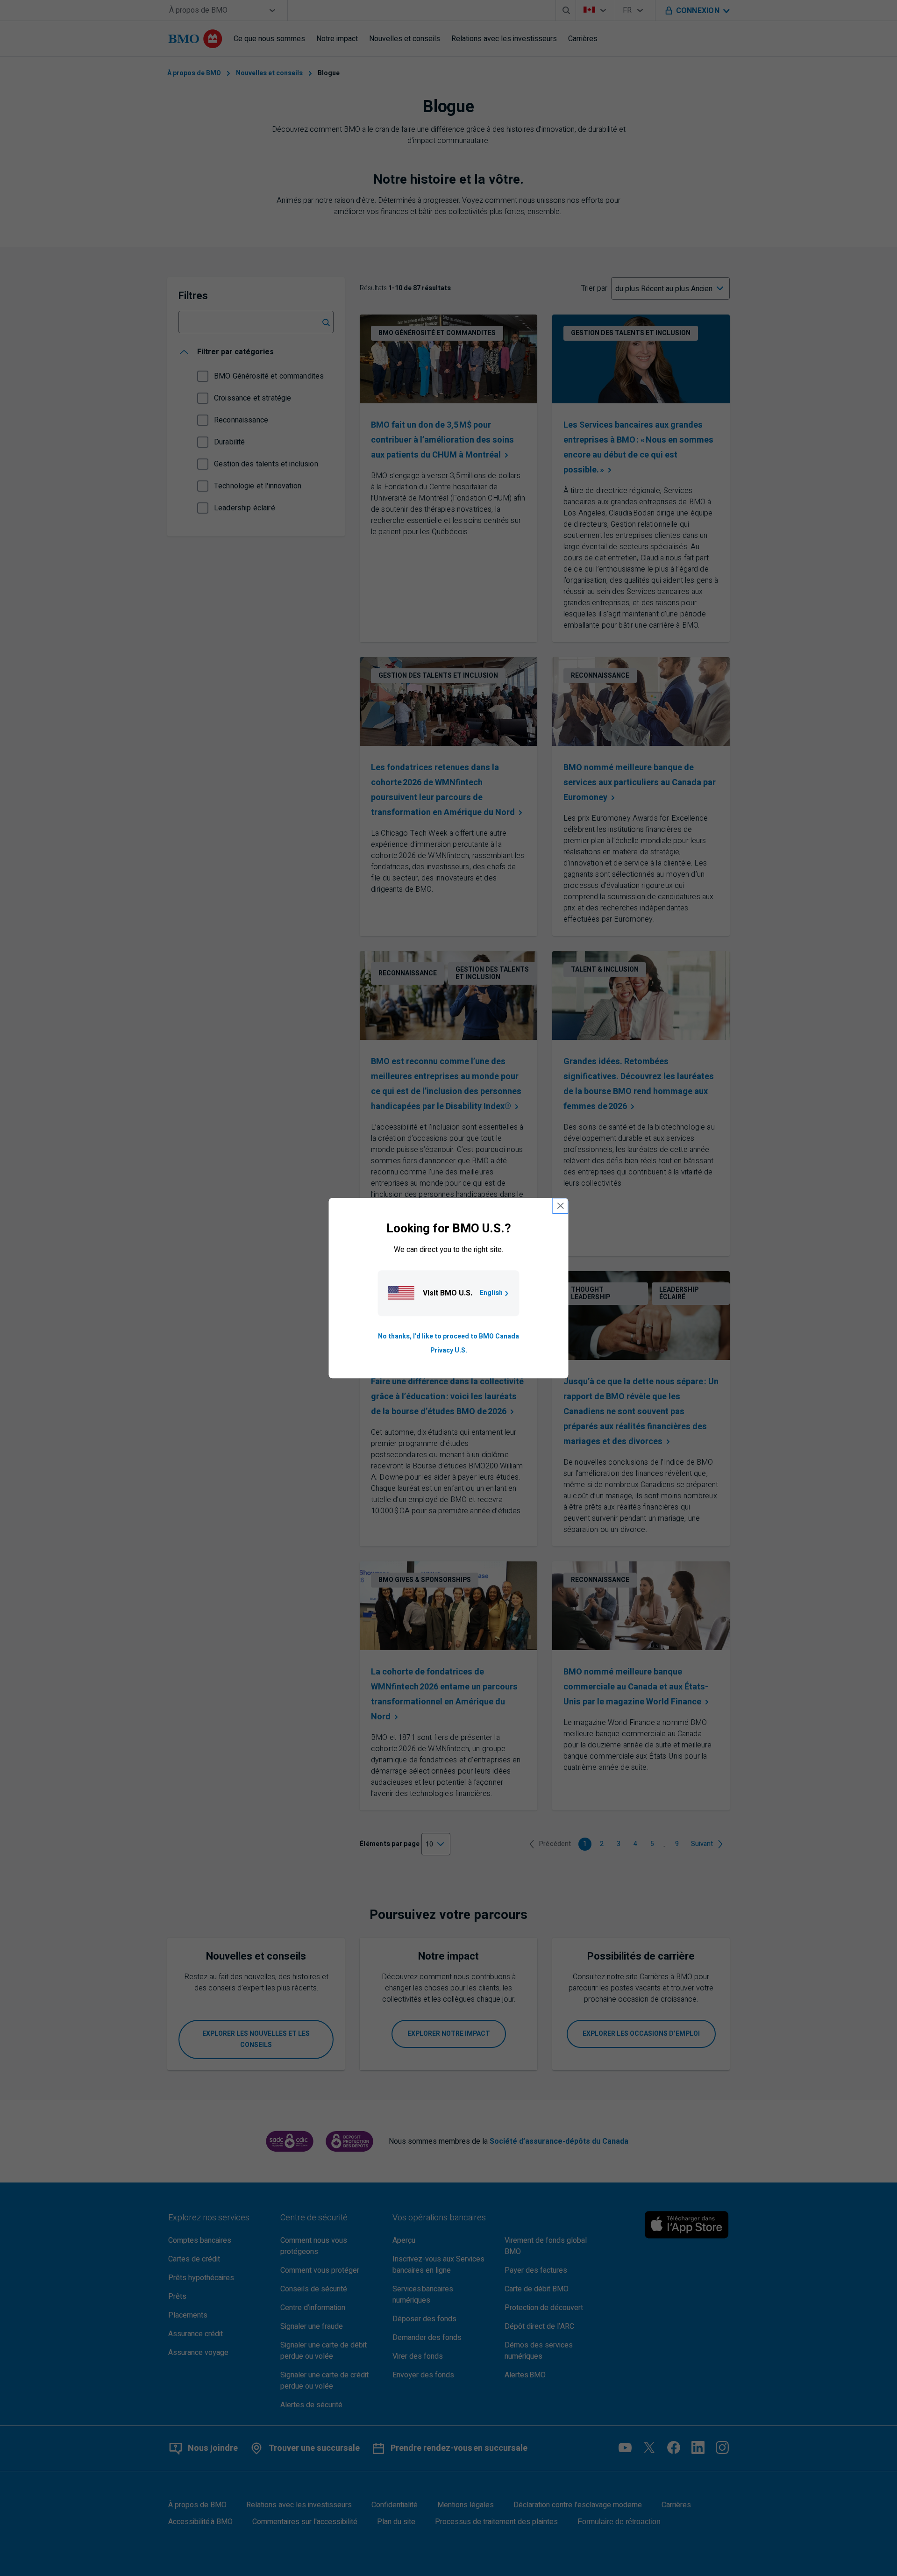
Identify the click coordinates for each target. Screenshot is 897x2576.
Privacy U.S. (449, 1350)
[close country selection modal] (561, 1206)
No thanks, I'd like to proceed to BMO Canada (448, 1336)
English (491, 1293)
